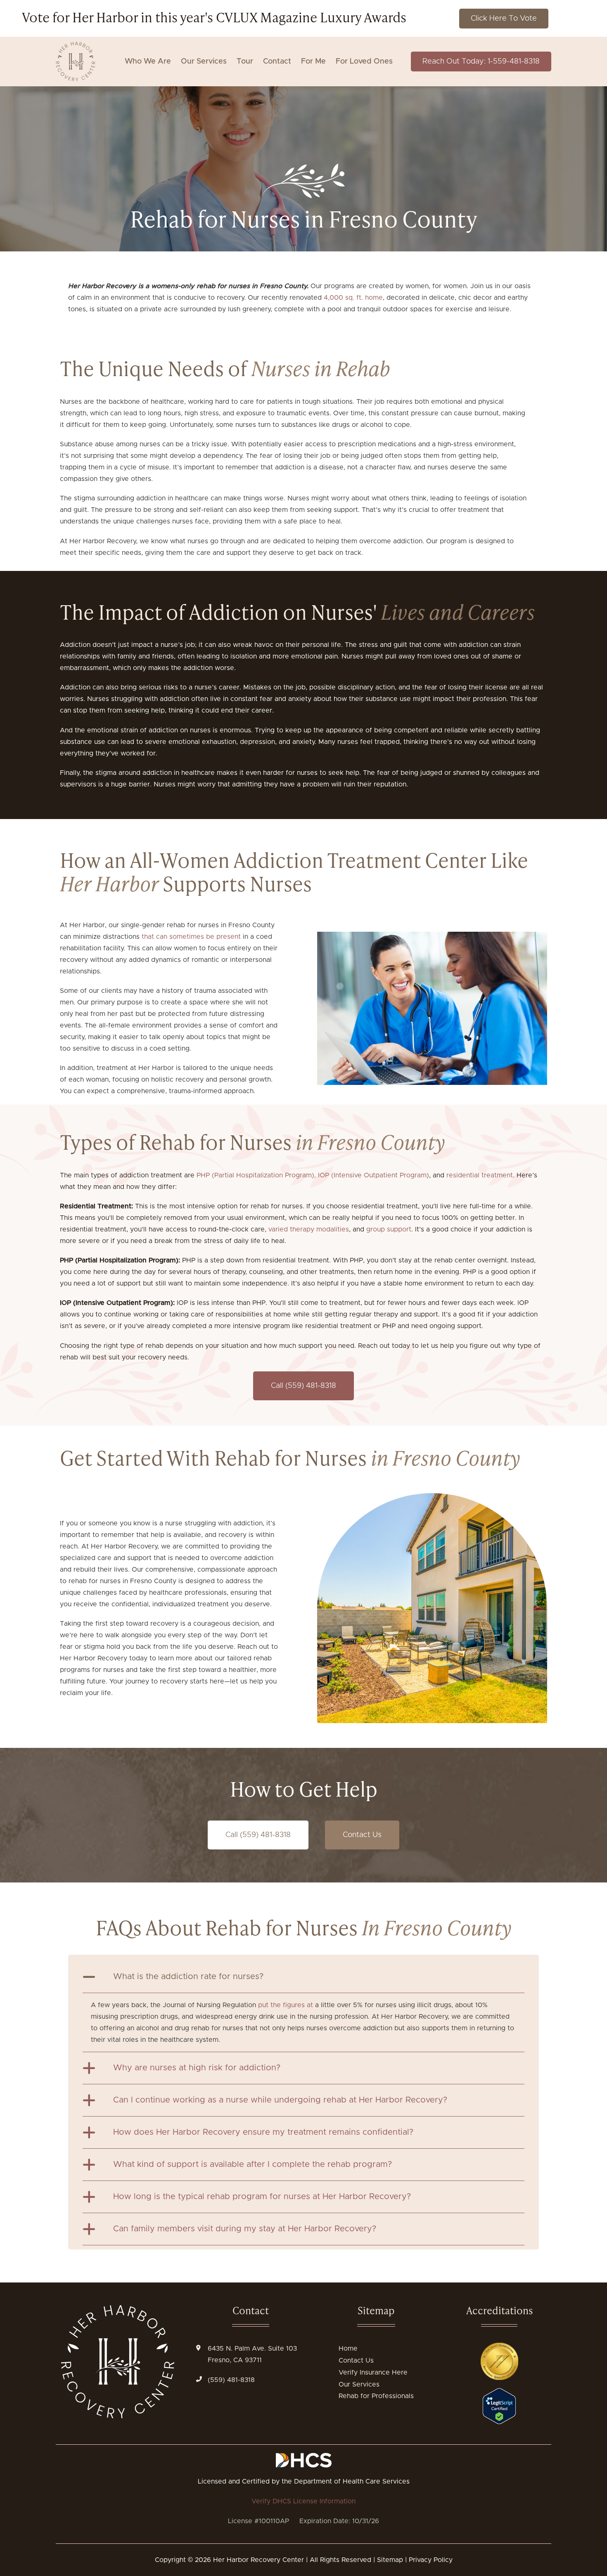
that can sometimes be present (191, 937)
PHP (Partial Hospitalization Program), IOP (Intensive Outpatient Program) (313, 1175)
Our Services (204, 62)
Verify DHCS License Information (303, 2501)
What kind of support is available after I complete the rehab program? (253, 2164)
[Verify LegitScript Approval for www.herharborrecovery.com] (499, 2422)
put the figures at (286, 2005)
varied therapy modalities (309, 1229)
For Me (313, 62)
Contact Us (356, 2361)
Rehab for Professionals (376, 2396)
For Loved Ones (364, 62)
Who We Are (148, 62)
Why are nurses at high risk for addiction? (197, 2068)
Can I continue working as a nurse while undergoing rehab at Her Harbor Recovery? (280, 2100)
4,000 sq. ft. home (353, 298)
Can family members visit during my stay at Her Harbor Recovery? (245, 2229)
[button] (303, 1977)
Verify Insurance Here (373, 2372)
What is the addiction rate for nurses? (188, 1977)
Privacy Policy (431, 2560)
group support (389, 1229)
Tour (245, 62)
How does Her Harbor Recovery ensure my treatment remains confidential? (263, 2132)
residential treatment (480, 1175)
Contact (277, 62)
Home (348, 2349)
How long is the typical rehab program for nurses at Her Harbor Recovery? (262, 2197)
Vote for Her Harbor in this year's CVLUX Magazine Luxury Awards (214, 17)
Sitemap (390, 2560)
